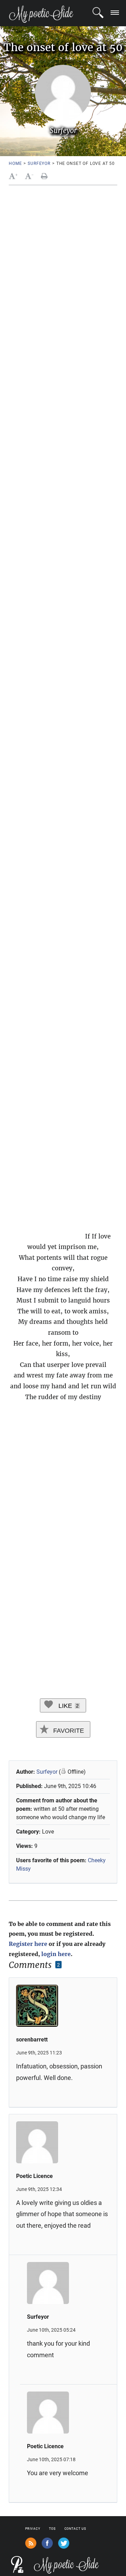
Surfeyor (39, 163)
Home (15, 163)
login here (56, 1954)
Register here (28, 1944)
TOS (52, 2529)
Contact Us (75, 2529)
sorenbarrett (32, 2040)
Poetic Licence (34, 2176)
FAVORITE (68, 1731)
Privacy (33, 2529)
